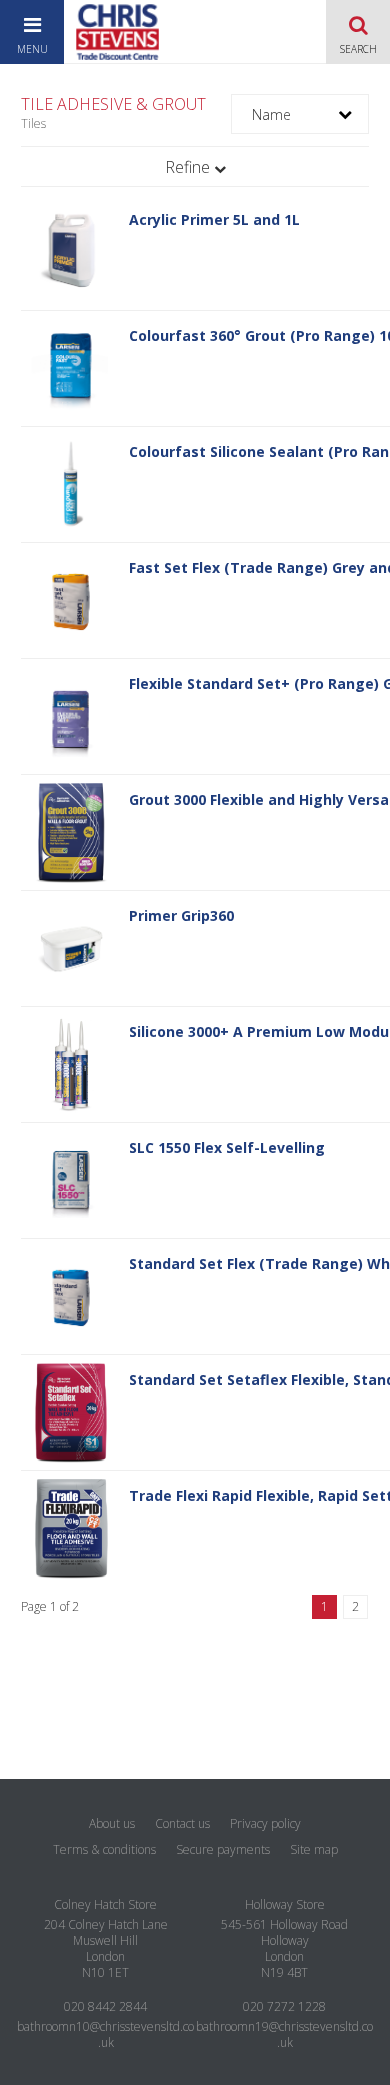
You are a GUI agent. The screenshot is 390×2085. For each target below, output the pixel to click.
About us (112, 1823)
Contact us (182, 1823)
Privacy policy (265, 1823)
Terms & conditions (104, 1849)
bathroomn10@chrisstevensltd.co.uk (105, 2034)
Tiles (33, 123)
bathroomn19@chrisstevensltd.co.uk (284, 2034)
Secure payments (223, 1849)
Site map (314, 1849)
